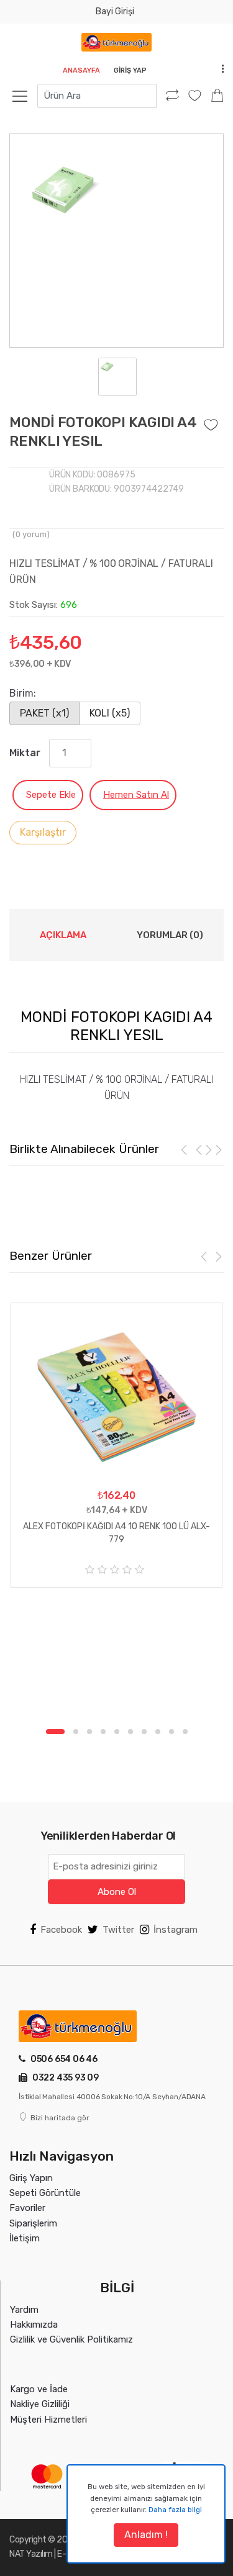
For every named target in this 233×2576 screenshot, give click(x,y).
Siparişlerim (33, 2223)
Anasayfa (81, 70)
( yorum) (31, 534)
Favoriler (27, 2208)
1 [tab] (55, 1732)
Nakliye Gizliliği (40, 2404)
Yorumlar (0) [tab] (170, 935)
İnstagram (176, 1930)
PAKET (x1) (44, 713)
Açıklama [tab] (63, 935)
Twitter (118, 1930)
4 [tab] (103, 1732)
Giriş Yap (130, 70)
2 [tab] (76, 1732)
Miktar (25, 753)
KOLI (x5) (110, 713)
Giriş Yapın (31, 2178)
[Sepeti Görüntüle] (217, 96)
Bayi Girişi (115, 11)
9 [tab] (171, 1732)
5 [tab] (117, 1732)
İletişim (25, 2238)
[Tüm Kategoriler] (26, 96)
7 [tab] (144, 1732)
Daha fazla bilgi (175, 2510)
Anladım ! (146, 2535)
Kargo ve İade (39, 2389)
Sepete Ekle (51, 795)
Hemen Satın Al (136, 795)
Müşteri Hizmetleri (48, 2420)
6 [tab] (130, 1732)
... (219, 69)
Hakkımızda (34, 2325)
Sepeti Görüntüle (45, 2193)
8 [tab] (158, 1732)
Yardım (24, 2310)
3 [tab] (89, 1732)
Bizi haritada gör (60, 2118)
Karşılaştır (43, 832)
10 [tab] (185, 1732)
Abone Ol (117, 1892)
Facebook (61, 1930)
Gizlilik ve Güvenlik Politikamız (71, 2339)
